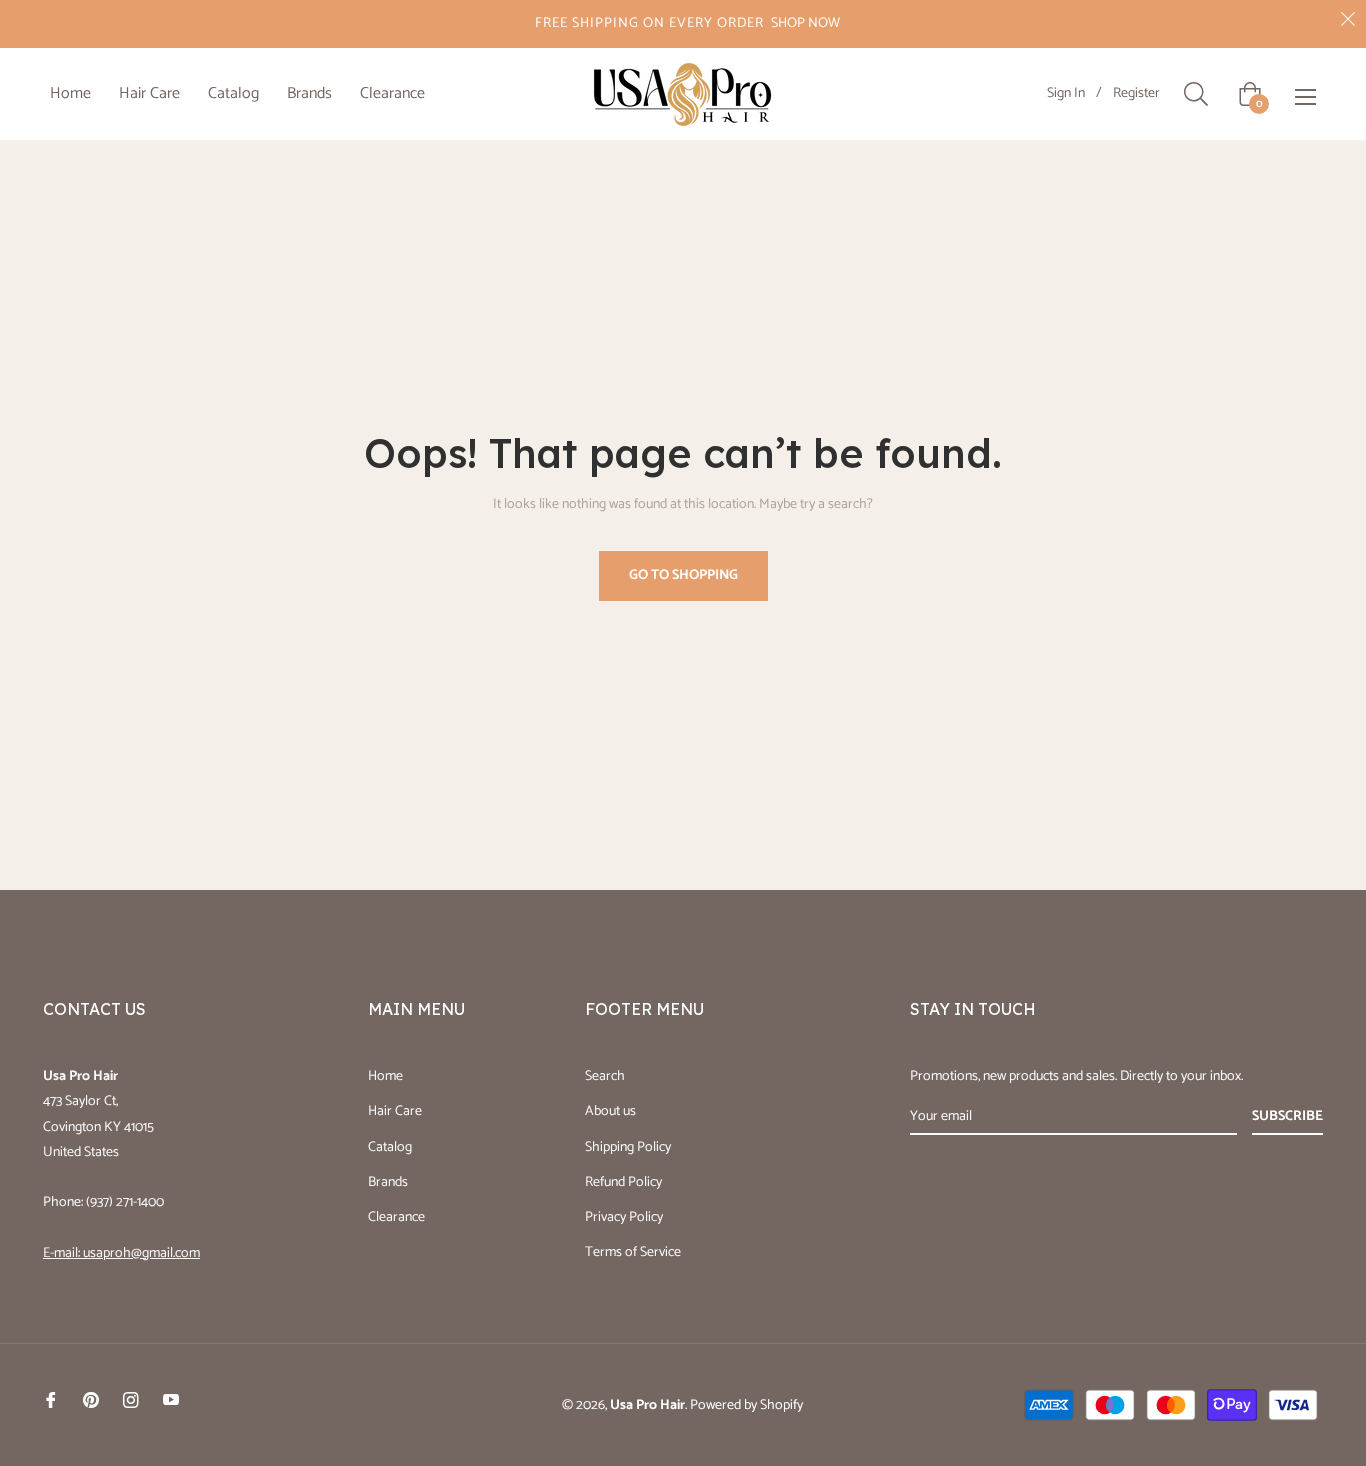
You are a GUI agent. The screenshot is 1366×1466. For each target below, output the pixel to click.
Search (605, 1076)
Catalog (390, 1147)
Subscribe (1287, 1116)
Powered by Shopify (746, 1405)
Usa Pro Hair (647, 1405)
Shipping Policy (628, 1147)
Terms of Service (633, 1252)
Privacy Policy (624, 1217)
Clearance (396, 1217)
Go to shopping (683, 575)
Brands (388, 1182)
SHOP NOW (805, 23)
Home (385, 1076)
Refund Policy (623, 1182)
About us (610, 1111)
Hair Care (395, 1111)
